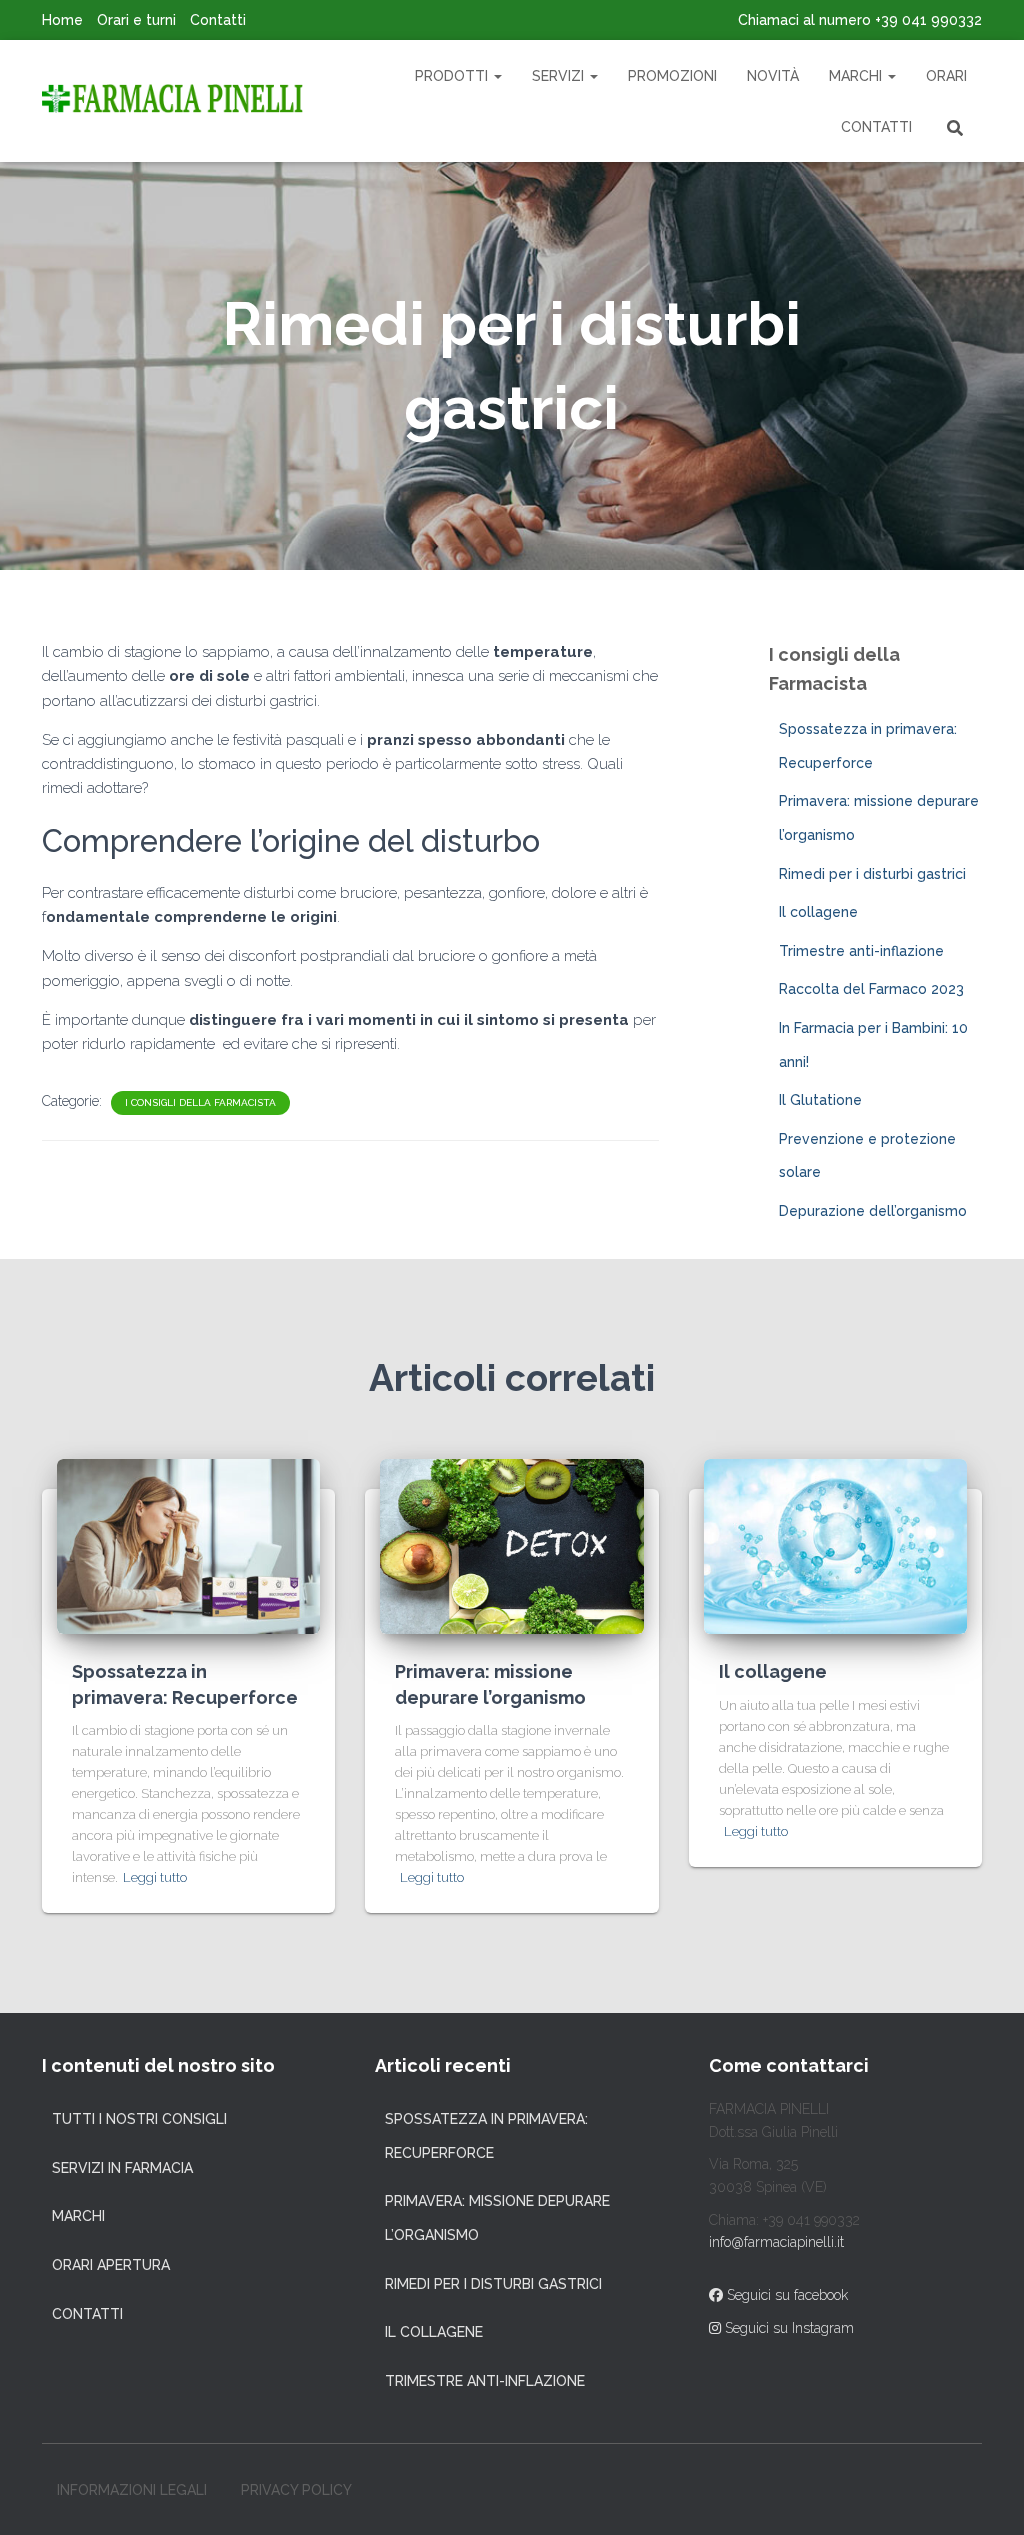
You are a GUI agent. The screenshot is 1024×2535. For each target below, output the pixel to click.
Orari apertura (111, 2265)
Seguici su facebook (785, 2295)
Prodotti (453, 76)
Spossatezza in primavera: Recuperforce (486, 2136)
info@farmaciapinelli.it (776, 2242)
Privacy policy (296, 2490)
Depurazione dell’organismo (873, 1211)
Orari (946, 76)
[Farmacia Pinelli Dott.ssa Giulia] (172, 101)
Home (62, 20)
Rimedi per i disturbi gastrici (872, 874)
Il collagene (818, 912)
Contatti (218, 20)
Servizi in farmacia (122, 2168)
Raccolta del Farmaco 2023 (871, 989)
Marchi (857, 76)
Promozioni (672, 76)
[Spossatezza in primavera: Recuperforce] (188, 1545)
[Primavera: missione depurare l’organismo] (511, 1545)
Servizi (560, 76)
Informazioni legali (132, 2490)
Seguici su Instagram (787, 2328)
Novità (773, 76)
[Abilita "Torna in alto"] (984, 2495)
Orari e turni (136, 20)
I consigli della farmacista (200, 1102)
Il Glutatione (820, 1100)
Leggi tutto (155, 1877)
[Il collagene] (835, 1545)
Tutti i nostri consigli (139, 2119)
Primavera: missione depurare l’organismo (497, 2218)
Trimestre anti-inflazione (861, 951)
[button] (497, 76)
